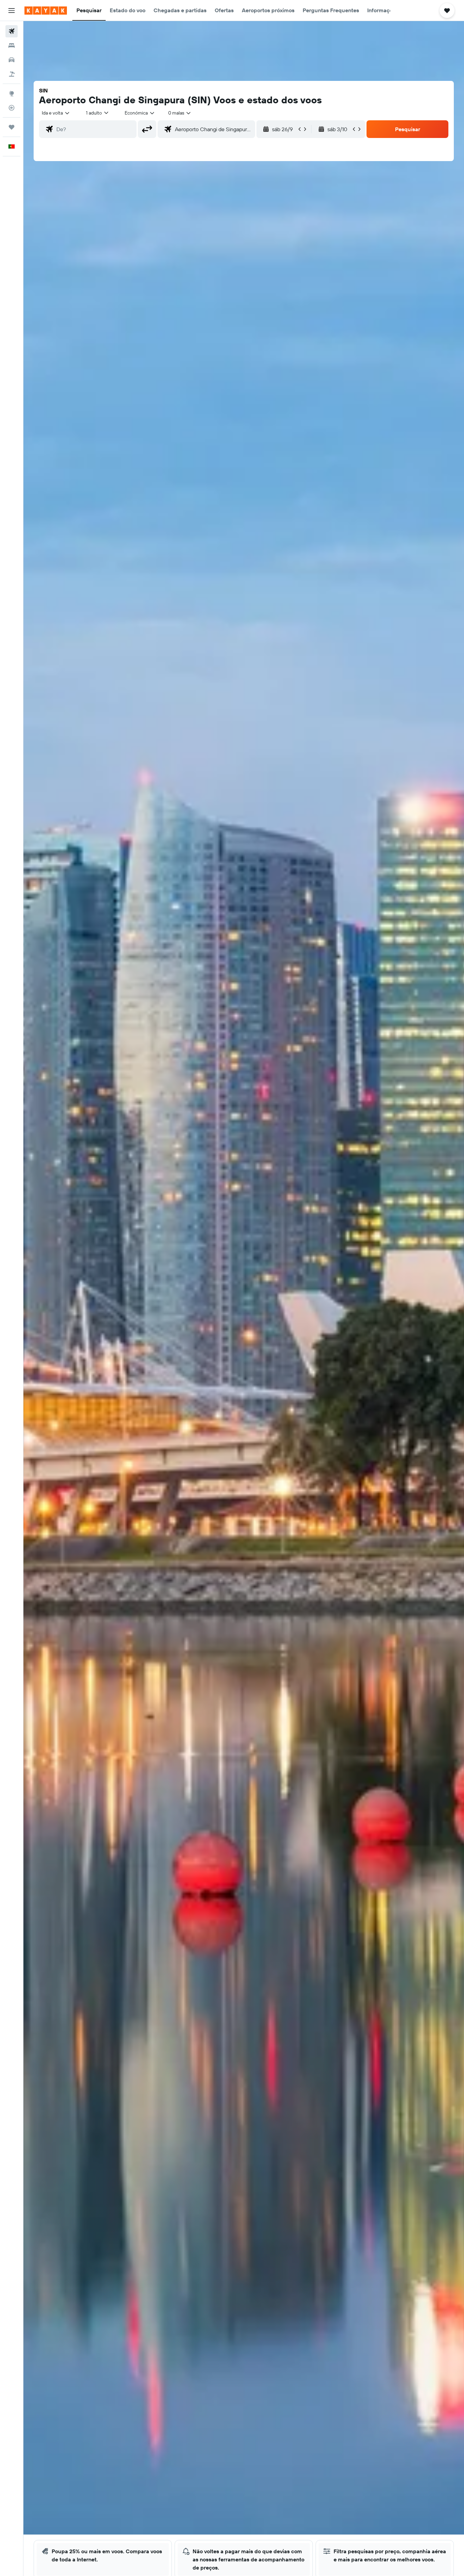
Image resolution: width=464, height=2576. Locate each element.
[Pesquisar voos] (12, 31)
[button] (12, 11)
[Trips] (12, 127)
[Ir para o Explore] (12, 93)
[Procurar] (12, 46)
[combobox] (56, 113)
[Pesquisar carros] (12, 60)
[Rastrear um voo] (12, 108)
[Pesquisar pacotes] (12, 74)
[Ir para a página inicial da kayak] (46, 11)
